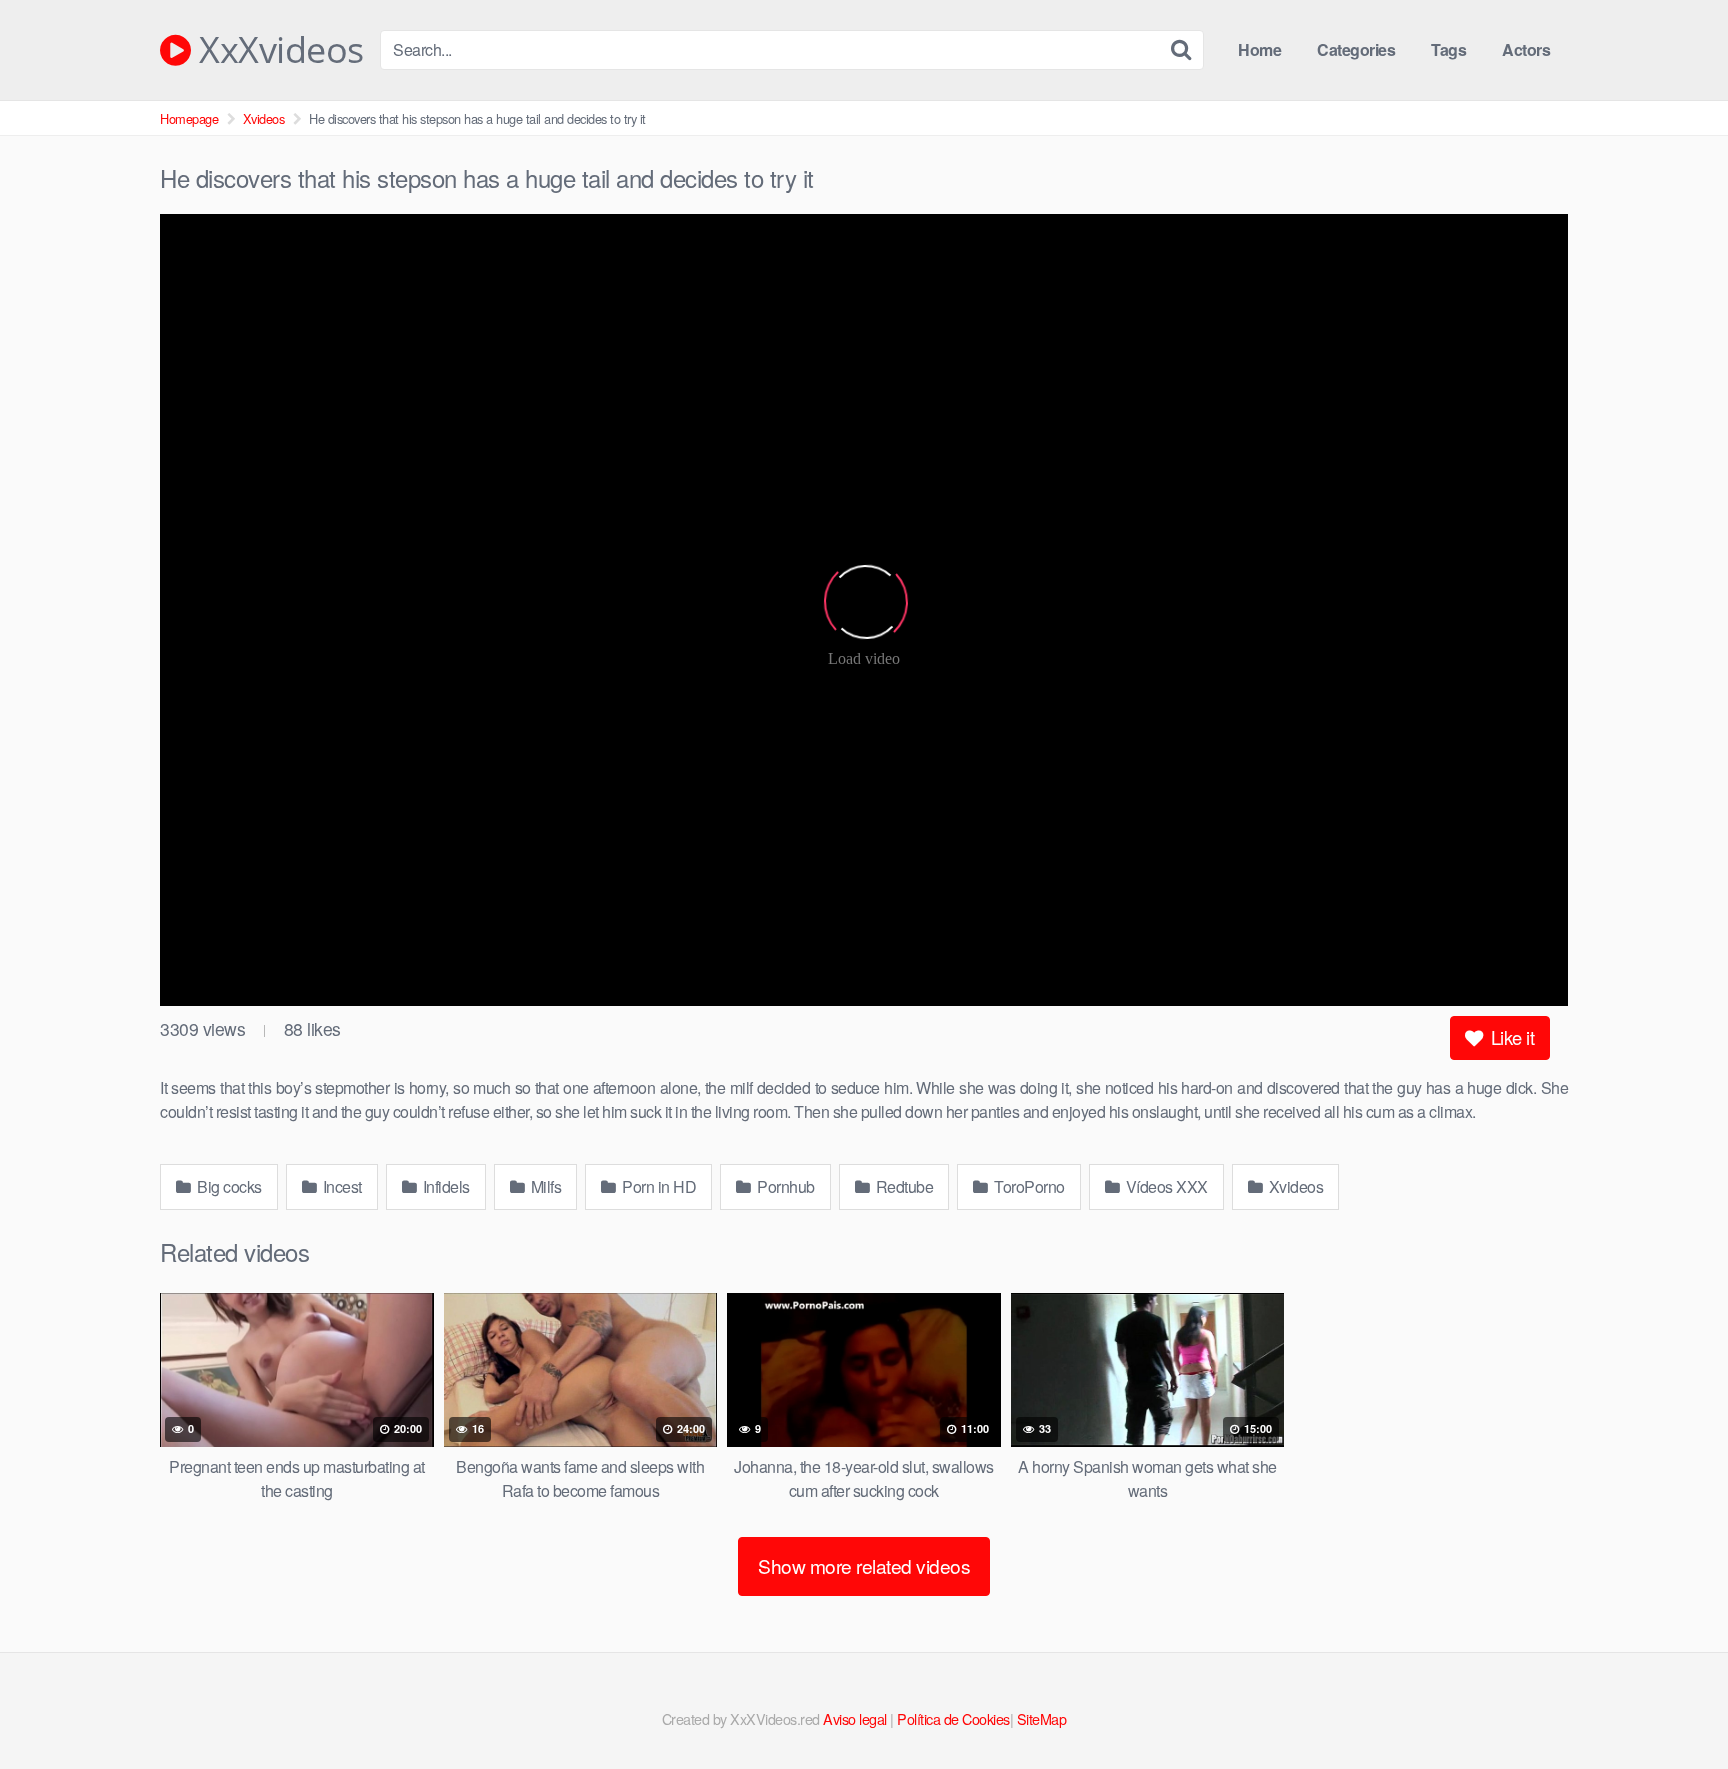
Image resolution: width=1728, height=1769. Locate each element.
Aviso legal (855, 1718)
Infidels (444, 1186)
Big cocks (228, 1186)
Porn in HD (658, 1186)
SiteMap (1042, 1718)
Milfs (544, 1186)
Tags (1448, 49)
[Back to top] (1673, 1705)
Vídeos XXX (1165, 1186)
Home (1259, 49)
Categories (1356, 49)
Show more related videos (864, 1565)
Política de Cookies (953, 1718)
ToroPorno (1028, 1186)
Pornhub (784, 1186)
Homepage (189, 118)
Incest (340, 1186)
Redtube (902, 1186)
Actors (1526, 49)
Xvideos (264, 118)
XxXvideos (277, 50)
